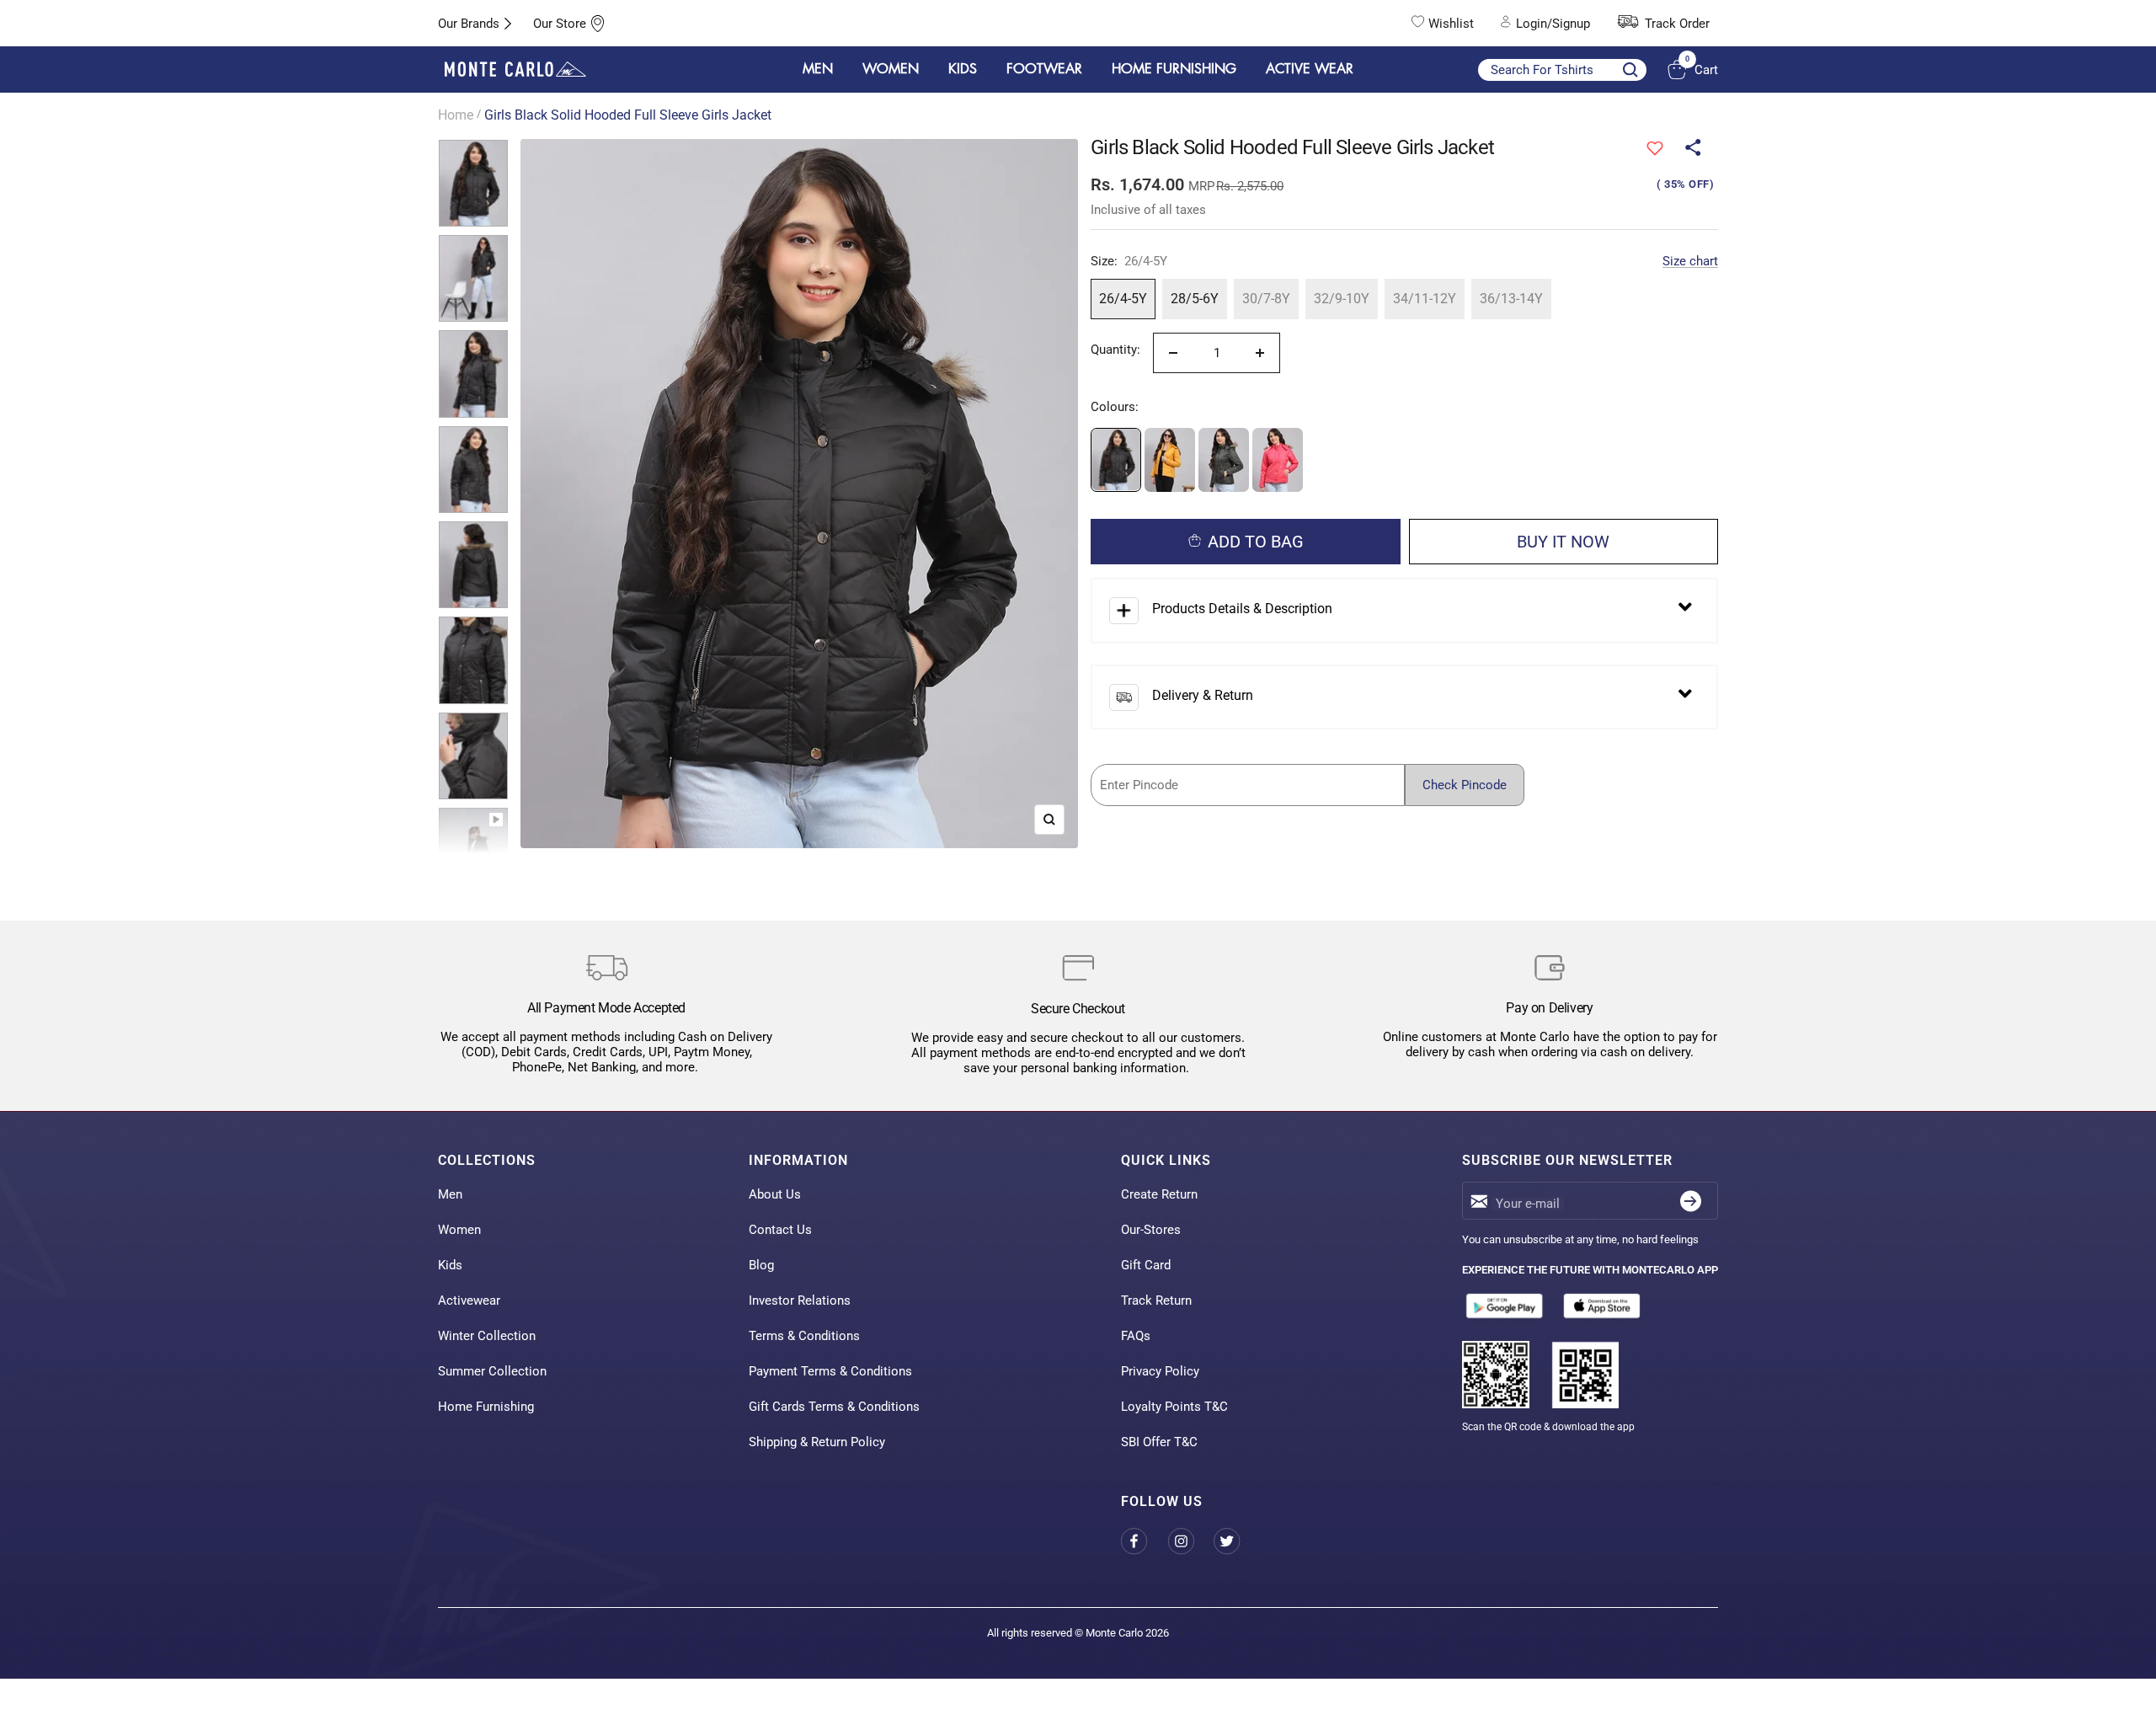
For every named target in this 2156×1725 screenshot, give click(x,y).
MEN (818, 69)
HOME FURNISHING (1174, 69)
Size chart (1690, 261)
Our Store (560, 24)
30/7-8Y (1266, 299)
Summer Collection (492, 1371)
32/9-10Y (1342, 299)
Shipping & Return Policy (817, 1442)
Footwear (1044, 69)
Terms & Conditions (804, 1336)
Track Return (1156, 1300)
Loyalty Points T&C (1174, 1407)
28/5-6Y (1195, 299)
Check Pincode (1465, 785)
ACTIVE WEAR (1310, 69)
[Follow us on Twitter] (1237, 1542)
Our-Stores (1151, 1230)
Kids (450, 1265)
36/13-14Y (1511, 299)
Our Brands (469, 24)
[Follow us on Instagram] (1190, 1542)
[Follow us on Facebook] (1144, 1542)
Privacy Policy (1160, 1371)
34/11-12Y (1425, 299)
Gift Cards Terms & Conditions (834, 1407)
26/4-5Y (1123, 299)
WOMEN (891, 69)
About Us (775, 1194)
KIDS (963, 69)
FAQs (1136, 1336)
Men (450, 1194)
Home (456, 115)
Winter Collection (487, 1336)
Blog (761, 1265)
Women (459, 1230)
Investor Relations (800, 1300)
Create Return (1159, 1194)
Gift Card (1146, 1265)
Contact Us (780, 1230)
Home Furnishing (486, 1407)
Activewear (469, 1300)
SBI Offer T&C (1159, 1442)
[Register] (1691, 1201)
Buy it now (1563, 542)
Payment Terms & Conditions (830, 1371)
